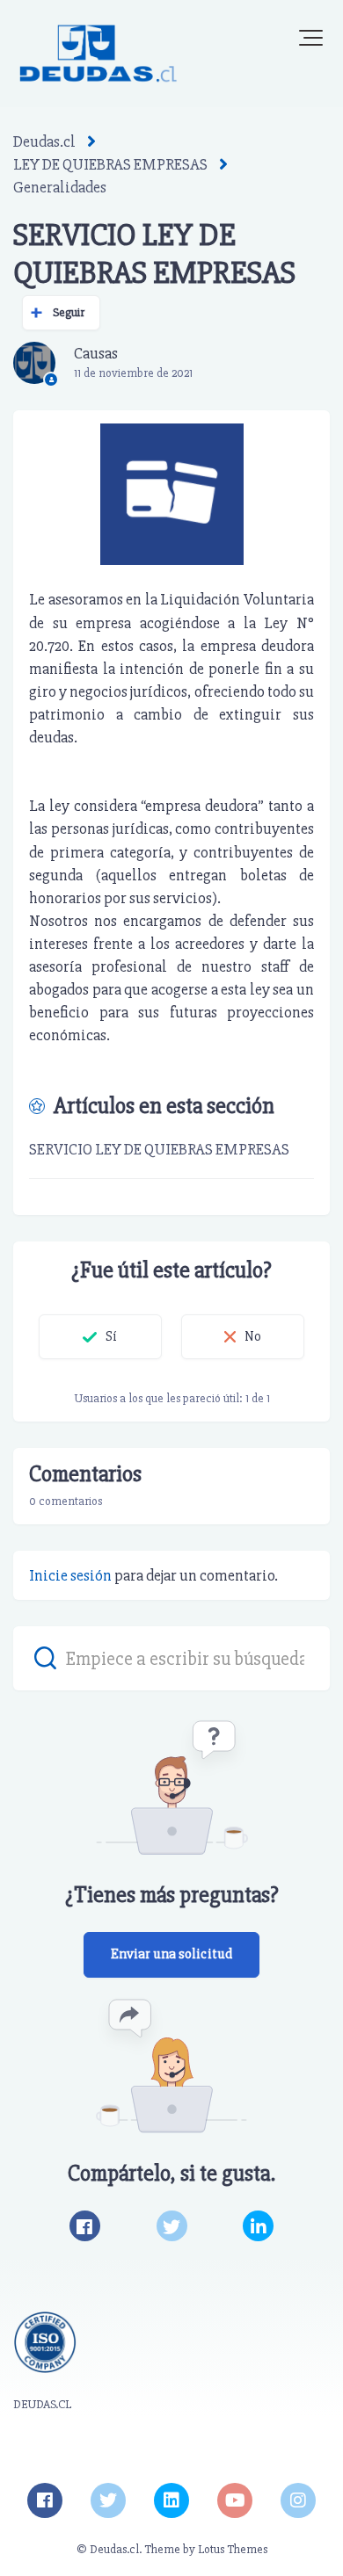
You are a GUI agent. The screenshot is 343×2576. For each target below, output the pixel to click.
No (253, 1336)
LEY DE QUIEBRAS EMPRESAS (110, 164)
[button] (311, 38)
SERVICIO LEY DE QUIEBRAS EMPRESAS (159, 1149)
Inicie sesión (70, 1575)
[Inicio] (98, 54)
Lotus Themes (233, 2549)
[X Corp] (172, 2226)
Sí (111, 1336)
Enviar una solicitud (171, 1954)
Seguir (69, 312)
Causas (96, 353)
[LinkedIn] (258, 2226)
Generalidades (60, 187)
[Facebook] (85, 2226)
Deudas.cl (44, 141)
